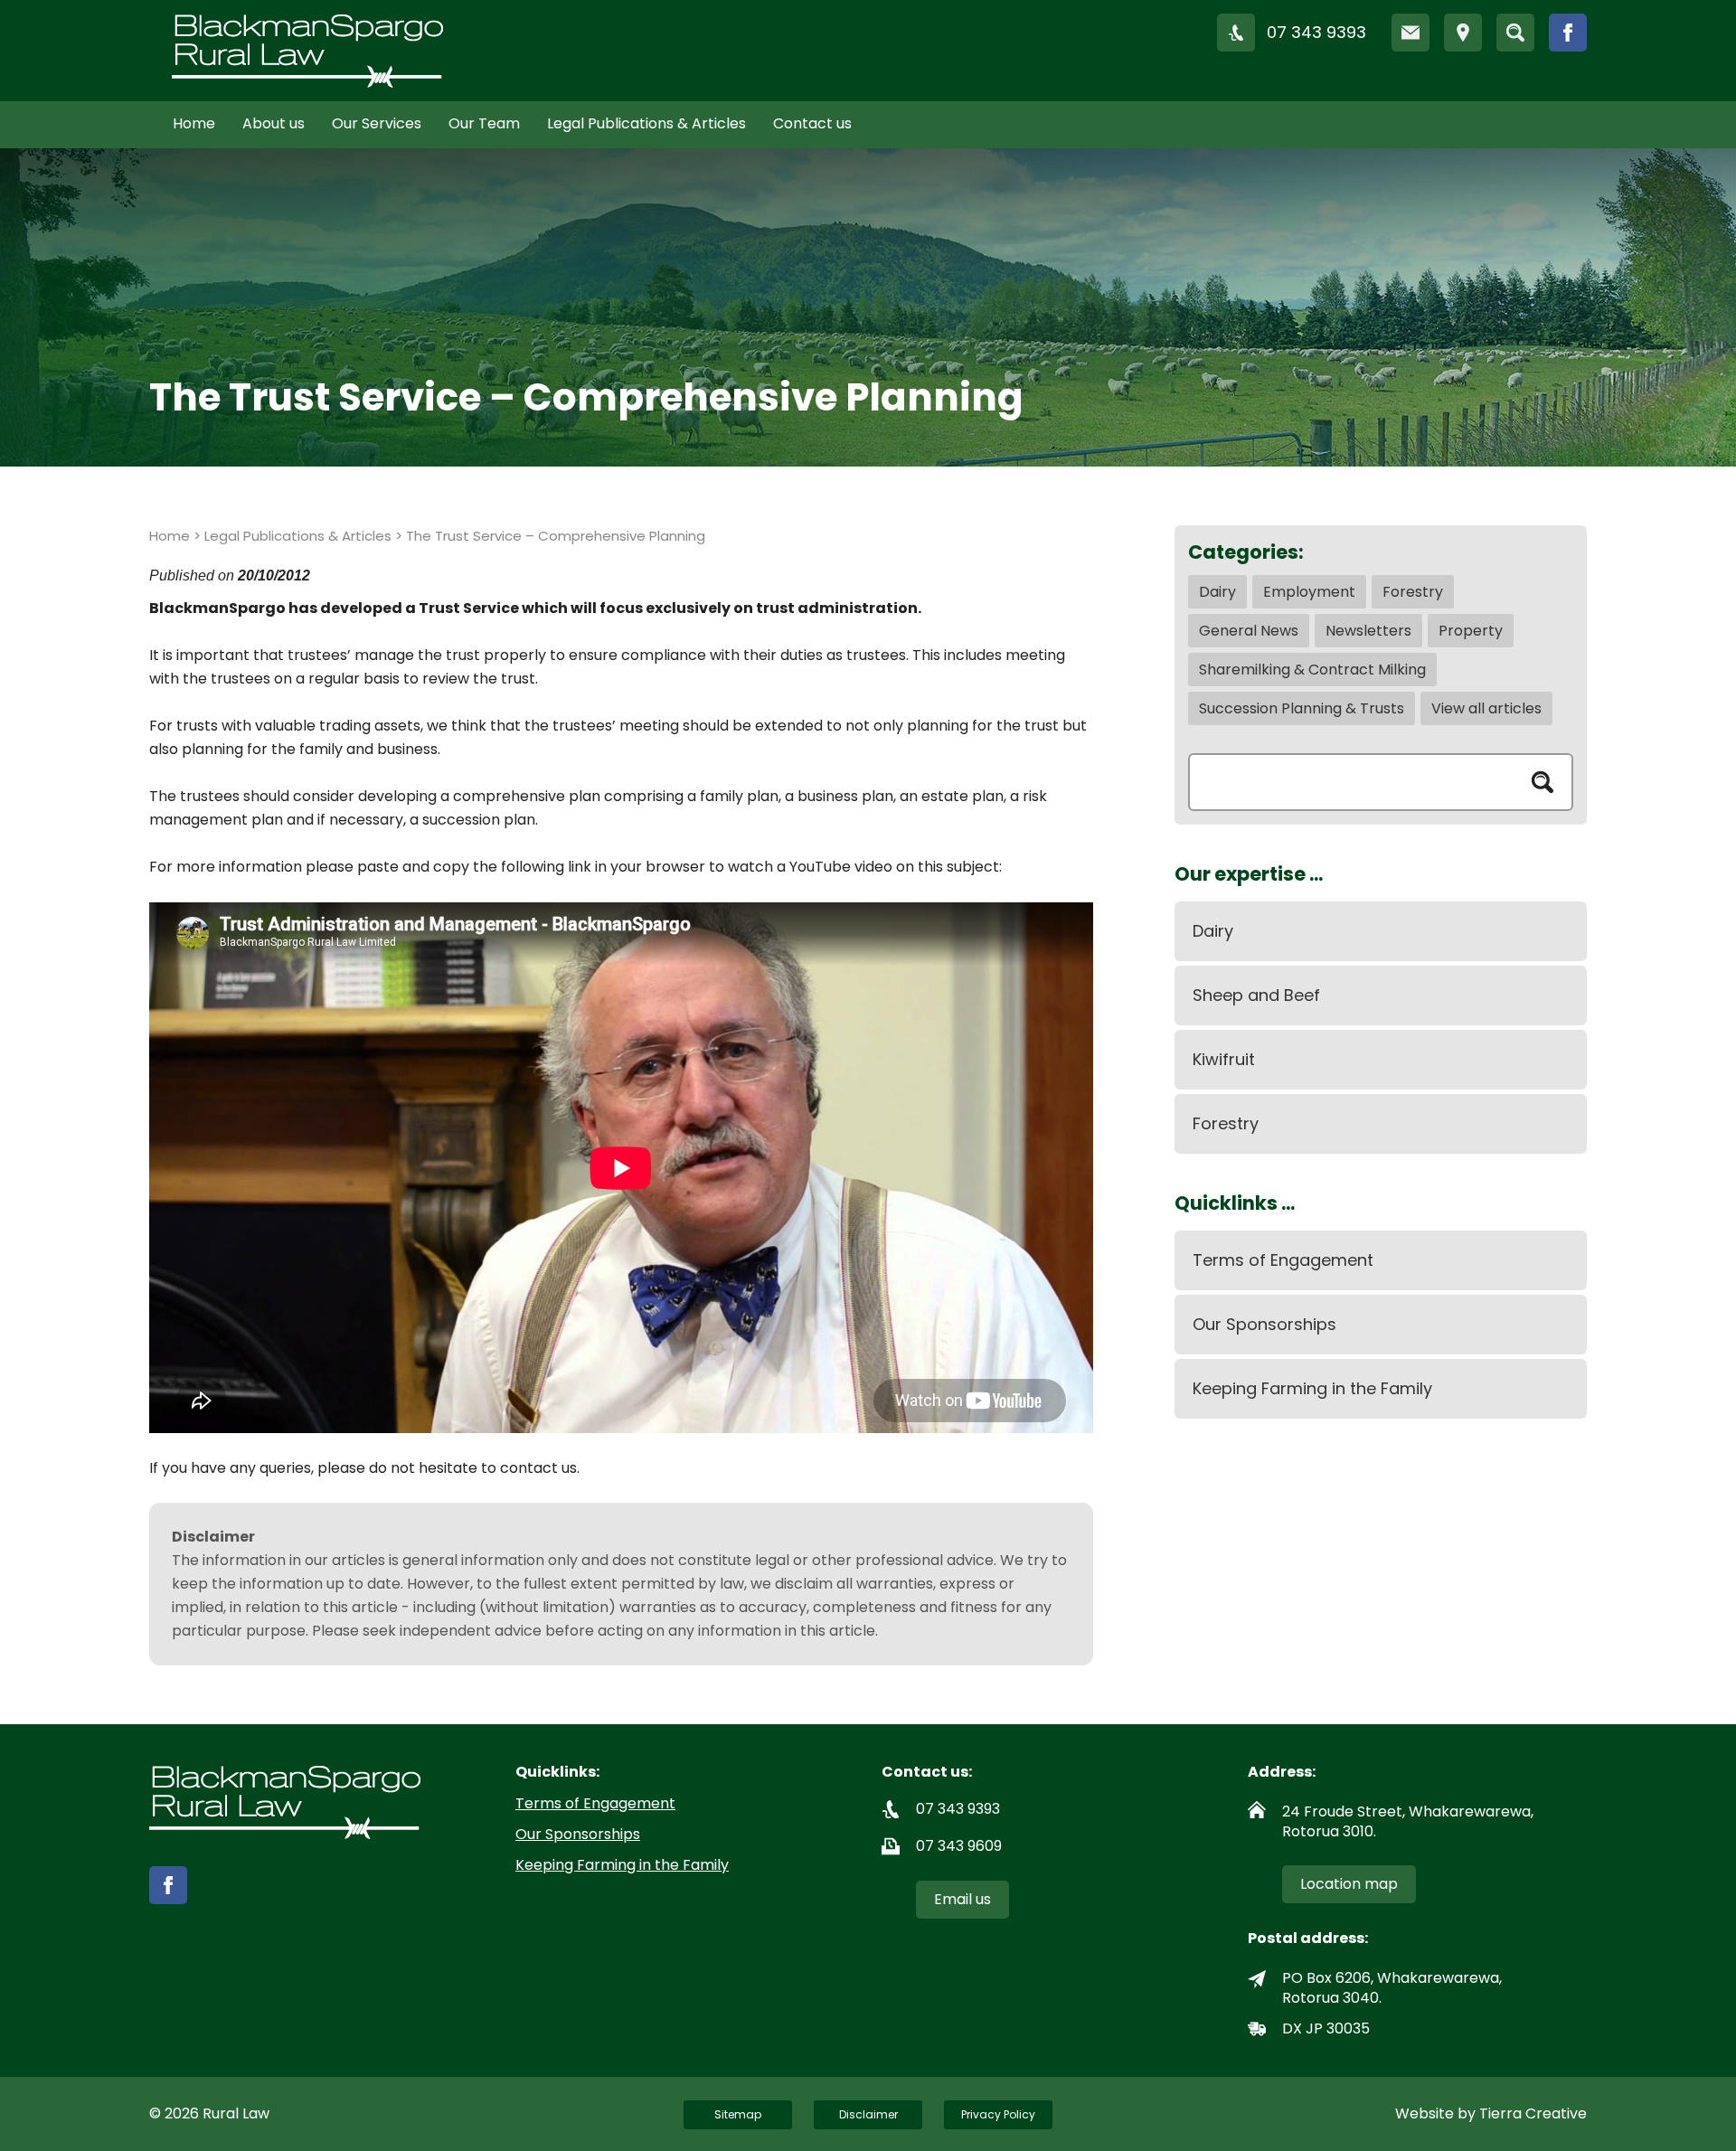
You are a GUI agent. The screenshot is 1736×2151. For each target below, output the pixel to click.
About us (274, 123)
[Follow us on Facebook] (1568, 33)
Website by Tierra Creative (1491, 2113)
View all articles (1486, 708)
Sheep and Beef (1256, 995)
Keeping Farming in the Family (1312, 1388)
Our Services (377, 123)
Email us (962, 1899)
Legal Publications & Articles (646, 123)
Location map (1349, 1884)
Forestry (1413, 592)
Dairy (1217, 592)
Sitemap (738, 2114)
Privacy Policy (998, 2114)
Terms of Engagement (1283, 1260)
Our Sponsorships (1264, 1324)
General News (1249, 631)
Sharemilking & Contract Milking (1312, 670)
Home (194, 123)
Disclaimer (868, 2114)
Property (1471, 631)
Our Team (484, 123)
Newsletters (1368, 631)
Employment (1309, 592)
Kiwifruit (1224, 1059)
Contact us (812, 123)
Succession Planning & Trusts (1302, 708)
